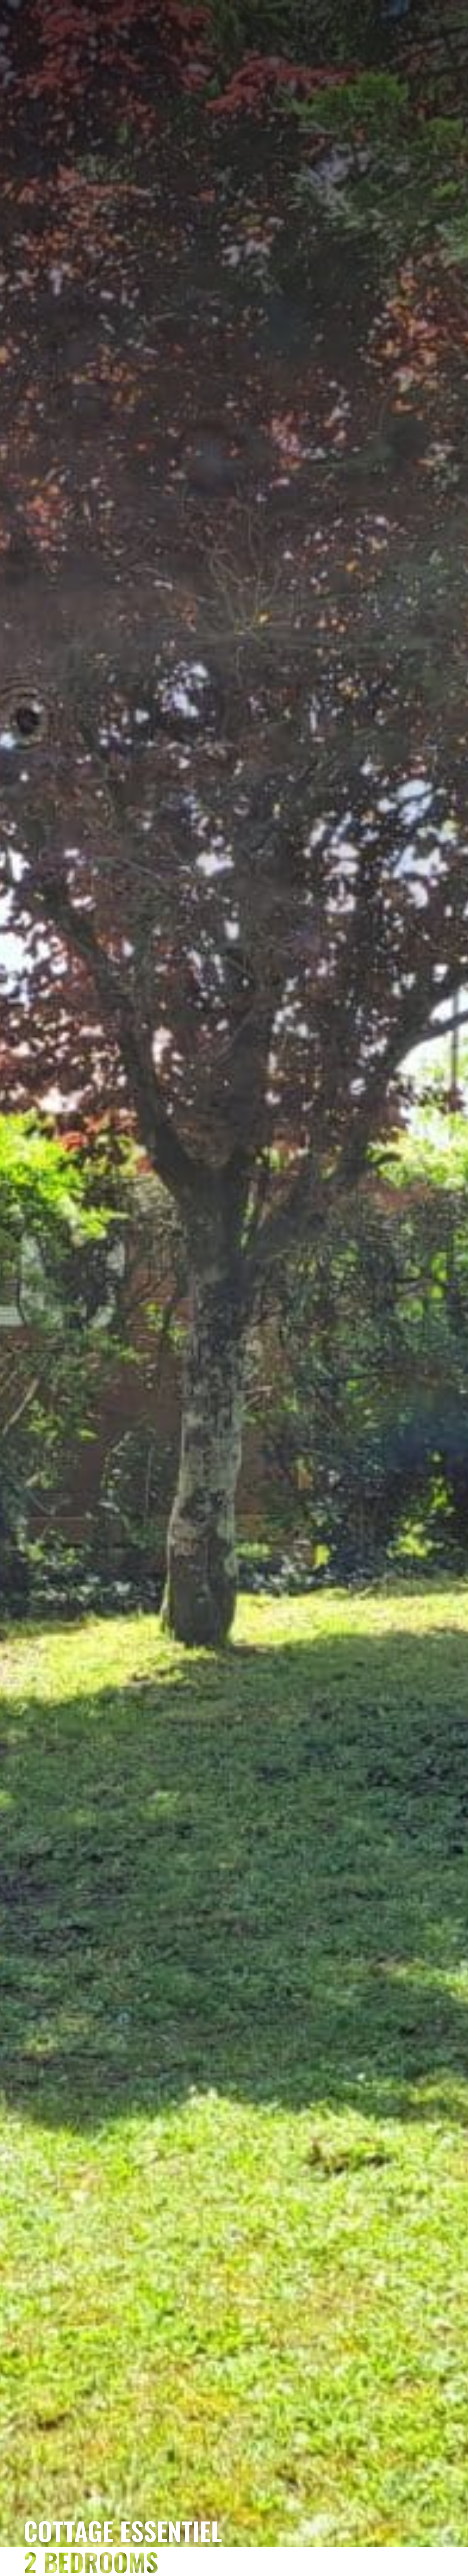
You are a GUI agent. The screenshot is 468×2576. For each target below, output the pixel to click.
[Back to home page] (234, 86)
